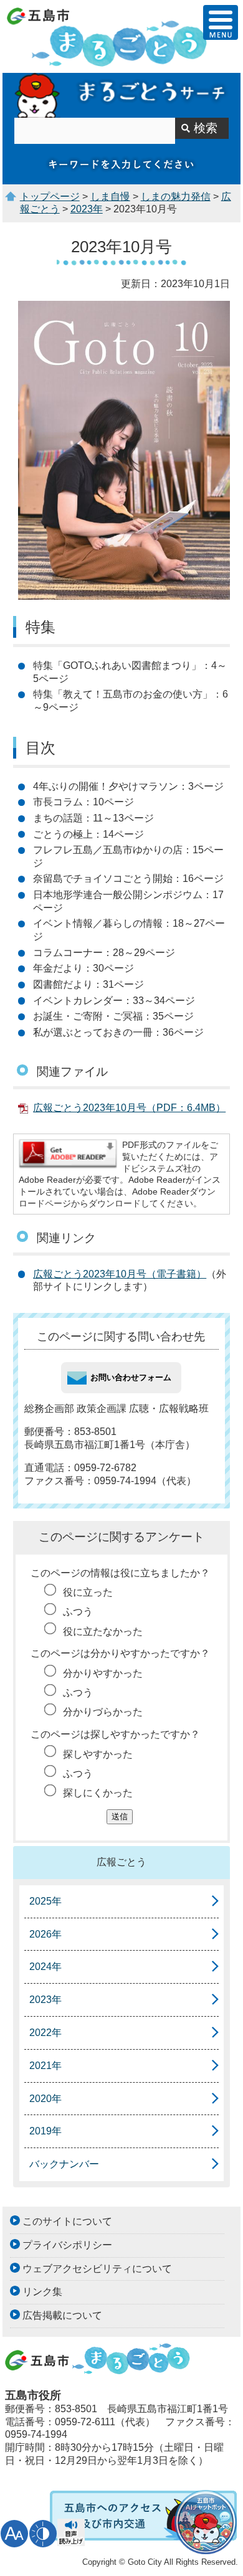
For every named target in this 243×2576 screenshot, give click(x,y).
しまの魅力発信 (176, 197)
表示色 (43, 2534)
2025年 (45, 1901)
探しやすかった (98, 1754)
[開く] (221, 22)
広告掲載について (62, 2315)
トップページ (50, 197)
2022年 (45, 2033)
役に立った (88, 1592)
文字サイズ (14, 2534)
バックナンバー (64, 2164)
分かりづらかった (103, 1712)
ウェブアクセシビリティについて (97, 2269)
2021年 (45, 2066)
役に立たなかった (103, 1631)
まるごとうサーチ (121, 95)
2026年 (45, 1934)
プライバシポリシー (67, 2245)
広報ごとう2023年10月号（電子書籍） (120, 1274)
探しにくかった (98, 1793)
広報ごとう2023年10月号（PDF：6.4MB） (129, 1108)
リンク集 (42, 2292)
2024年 (45, 1967)
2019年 (45, 2131)
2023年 (87, 209)
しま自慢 (110, 197)
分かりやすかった (103, 1673)
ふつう (78, 1612)
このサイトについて (67, 2221)
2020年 (45, 2099)
